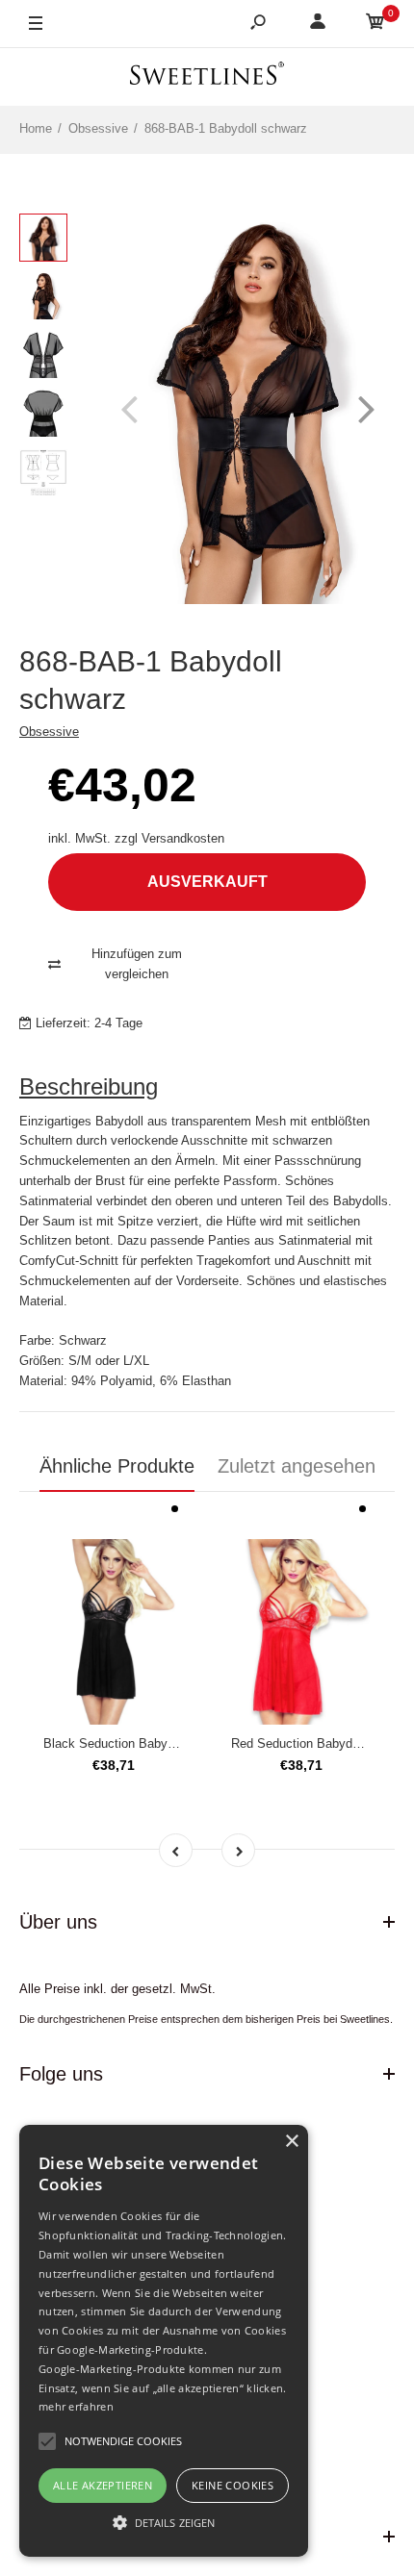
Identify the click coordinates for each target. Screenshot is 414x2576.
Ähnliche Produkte (117, 1466)
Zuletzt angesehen (297, 1466)
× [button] (291, 2142)
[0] (375, 25)
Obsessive (49, 732)
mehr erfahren (76, 2406)
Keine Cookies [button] (233, 2485)
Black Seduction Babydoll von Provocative (162, 1743)
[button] (164, 2522)
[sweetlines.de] (207, 76)
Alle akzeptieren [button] (103, 2485)
